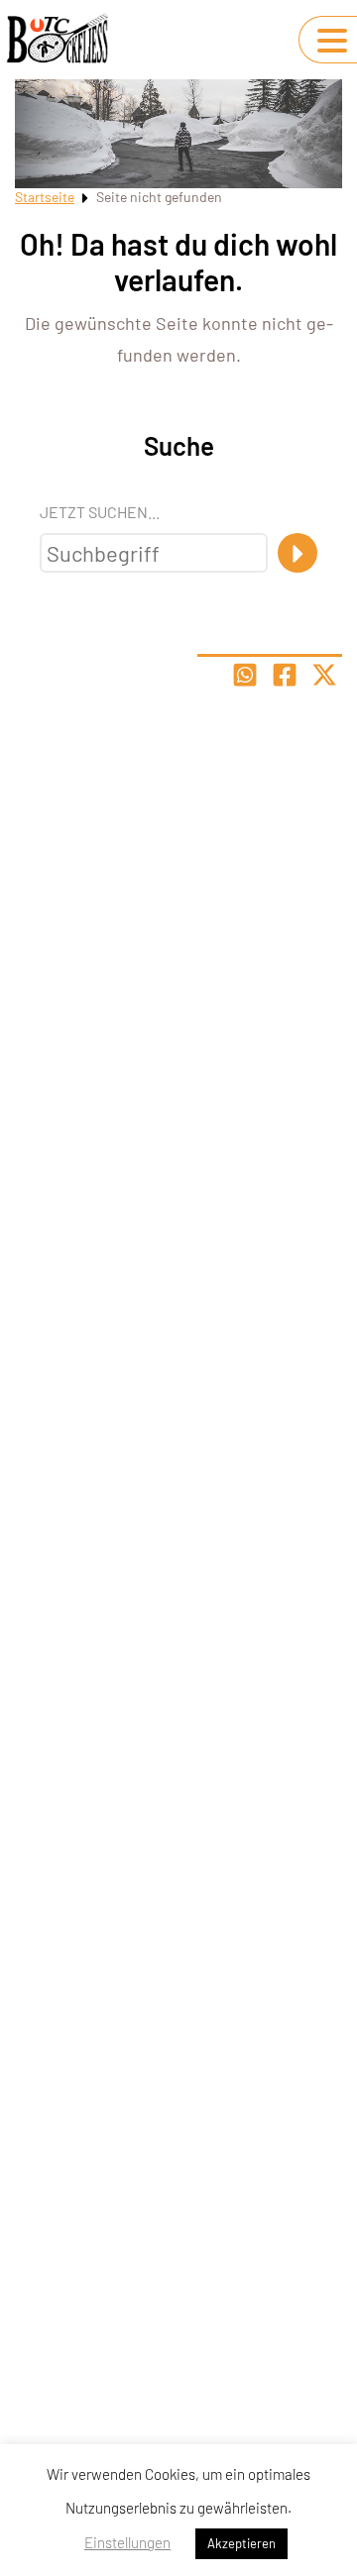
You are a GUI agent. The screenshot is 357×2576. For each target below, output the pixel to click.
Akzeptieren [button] (241, 2543)
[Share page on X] (324, 675)
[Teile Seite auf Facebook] (285, 675)
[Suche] (297, 553)
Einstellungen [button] (127, 2542)
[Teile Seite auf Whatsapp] (245, 675)
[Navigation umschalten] (332, 41)
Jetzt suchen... (100, 512)
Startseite (45, 197)
